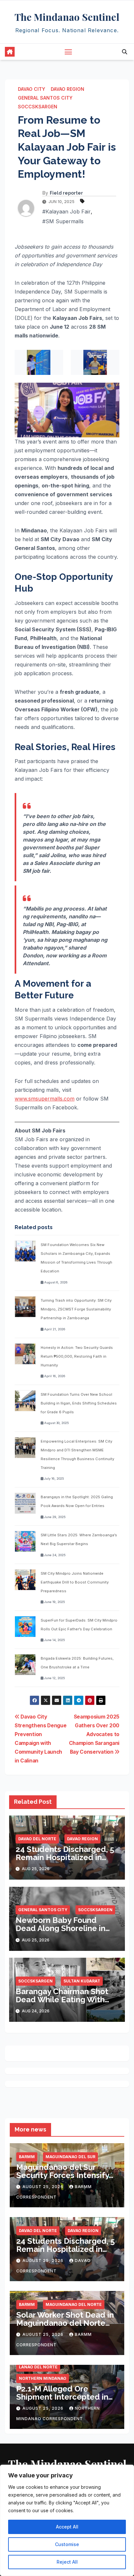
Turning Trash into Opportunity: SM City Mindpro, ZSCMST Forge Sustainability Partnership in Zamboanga (76, 1309)
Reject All (67, 2562)
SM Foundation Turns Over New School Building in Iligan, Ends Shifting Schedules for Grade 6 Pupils (79, 1403)
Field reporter (66, 193)
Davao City (32, 89)
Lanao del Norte (38, 2367)
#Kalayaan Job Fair (67, 212)
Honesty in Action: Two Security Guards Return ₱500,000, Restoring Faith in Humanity (77, 1356)
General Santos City (45, 98)
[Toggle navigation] (68, 52)
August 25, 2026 (44, 2187)
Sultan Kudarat (82, 1981)
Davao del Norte (37, 1839)
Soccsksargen (38, 107)
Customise (67, 2544)
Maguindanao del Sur (70, 2157)
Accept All (67, 2527)
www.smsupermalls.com (45, 1099)
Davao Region (67, 89)
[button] (125, 52)
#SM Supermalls (63, 221)
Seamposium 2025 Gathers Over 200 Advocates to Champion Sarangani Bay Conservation (94, 1734)
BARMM (27, 2157)
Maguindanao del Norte (74, 2304)
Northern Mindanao (43, 2378)
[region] (67, 2520)
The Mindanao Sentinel (67, 17)
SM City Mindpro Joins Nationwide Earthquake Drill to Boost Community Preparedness (75, 1582)
